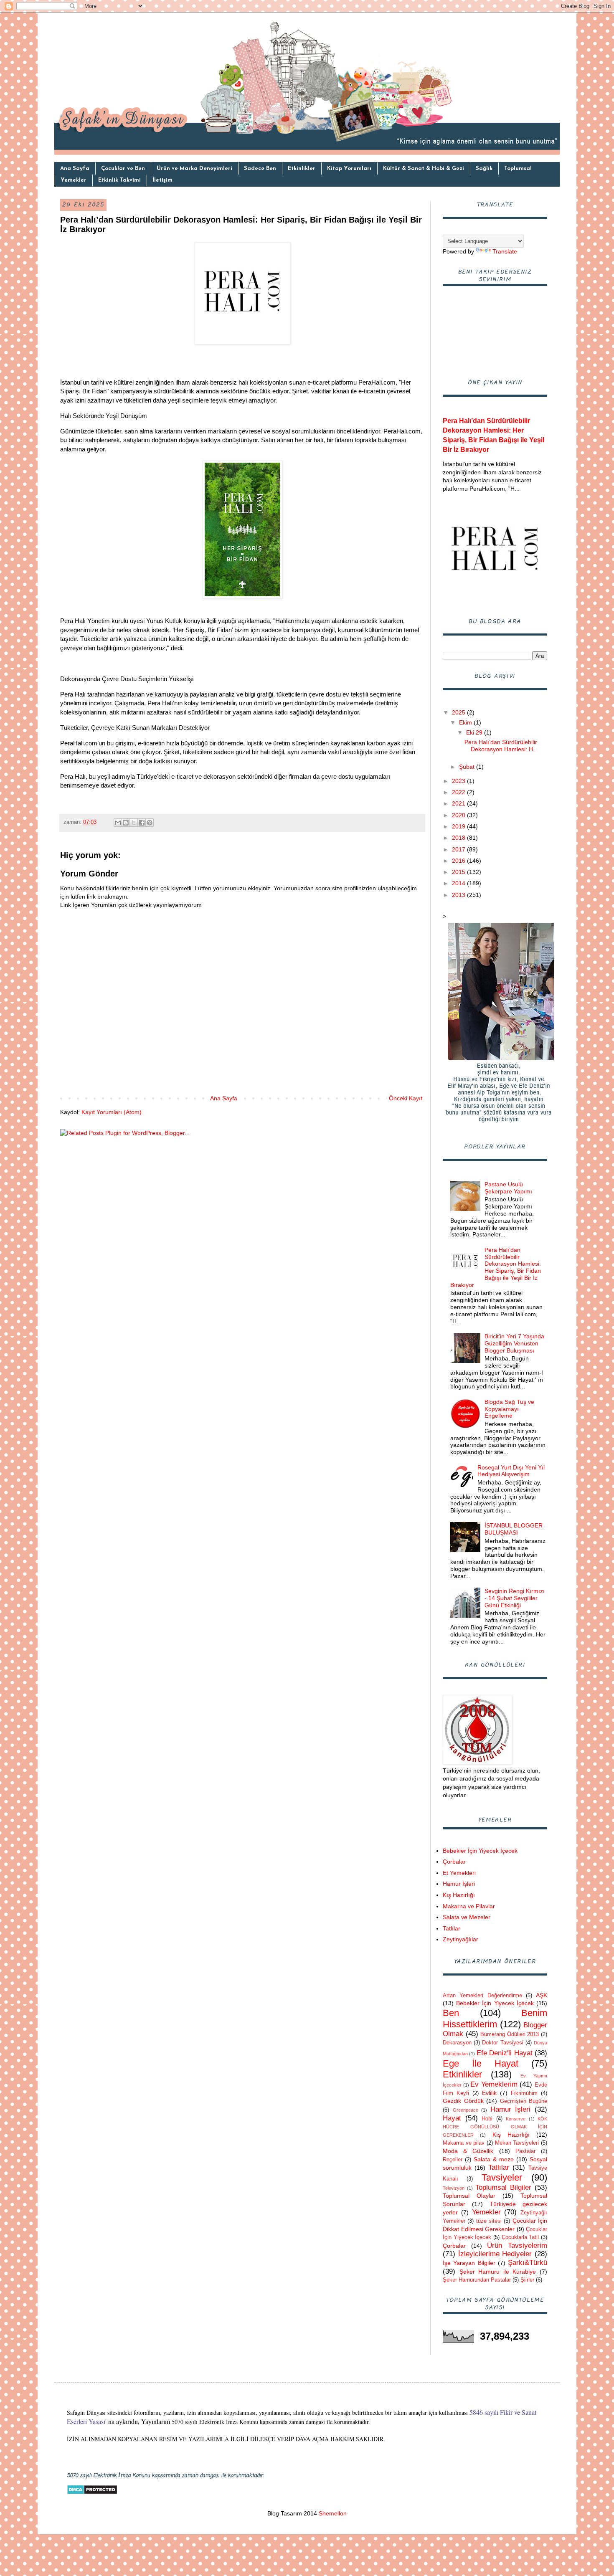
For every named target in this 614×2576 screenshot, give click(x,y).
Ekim (466, 722)
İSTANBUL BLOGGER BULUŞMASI (514, 1529)
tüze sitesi (489, 2221)
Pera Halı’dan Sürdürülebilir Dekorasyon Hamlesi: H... (501, 746)
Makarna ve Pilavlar (469, 1906)
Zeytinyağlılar (460, 1939)
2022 (459, 792)
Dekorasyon (457, 2043)
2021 (459, 803)
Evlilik (489, 2093)
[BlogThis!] (126, 823)
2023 (459, 781)
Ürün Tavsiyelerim (517, 2245)
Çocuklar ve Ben (123, 168)
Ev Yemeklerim (494, 2084)
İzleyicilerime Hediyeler (495, 2254)
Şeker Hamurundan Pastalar (477, 2280)
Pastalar (525, 2151)
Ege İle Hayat (481, 2063)
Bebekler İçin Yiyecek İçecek (480, 1851)
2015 (459, 872)
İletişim (162, 180)
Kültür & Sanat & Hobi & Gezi (424, 168)
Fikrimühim (524, 2093)
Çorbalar (454, 1862)
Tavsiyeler (502, 2177)
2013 (459, 895)
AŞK (542, 1995)
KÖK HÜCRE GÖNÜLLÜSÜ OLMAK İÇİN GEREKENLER (495, 2127)
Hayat (452, 2118)
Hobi (487, 2119)
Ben (451, 2013)
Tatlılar (452, 1928)
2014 (459, 883)
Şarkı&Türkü (528, 2263)
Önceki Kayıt (406, 1098)
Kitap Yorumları (349, 168)
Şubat (468, 767)
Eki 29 (475, 732)
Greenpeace (466, 2110)
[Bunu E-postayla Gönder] (118, 823)
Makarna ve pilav (464, 2143)
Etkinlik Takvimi (119, 180)
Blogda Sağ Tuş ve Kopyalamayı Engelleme (509, 1409)
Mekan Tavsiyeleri (517, 2143)
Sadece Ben (260, 168)
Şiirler (527, 2280)
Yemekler (74, 180)
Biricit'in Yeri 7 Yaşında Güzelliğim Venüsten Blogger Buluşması (514, 1343)
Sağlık (484, 168)
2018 (459, 838)
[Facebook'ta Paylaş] (142, 823)
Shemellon (332, 2513)
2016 (459, 861)
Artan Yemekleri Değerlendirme (482, 1996)
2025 (459, 712)
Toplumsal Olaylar (469, 2196)
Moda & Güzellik (468, 2151)
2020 (459, 815)
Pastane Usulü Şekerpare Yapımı (508, 1188)
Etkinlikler (302, 168)
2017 (459, 849)
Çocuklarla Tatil (520, 2237)
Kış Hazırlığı (459, 1895)
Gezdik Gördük (463, 2101)
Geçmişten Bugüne (524, 2101)
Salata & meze (494, 2159)
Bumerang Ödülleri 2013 (510, 2034)
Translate (505, 251)
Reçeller (453, 2160)
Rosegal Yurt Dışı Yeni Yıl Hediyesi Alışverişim (511, 1471)
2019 (459, 826)
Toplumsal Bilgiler (503, 2187)
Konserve (516, 2119)
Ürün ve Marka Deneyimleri (194, 168)
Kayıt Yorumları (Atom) (112, 1112)
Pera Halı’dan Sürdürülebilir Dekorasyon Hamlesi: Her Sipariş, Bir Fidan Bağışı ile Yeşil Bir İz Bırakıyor (496, 1267)
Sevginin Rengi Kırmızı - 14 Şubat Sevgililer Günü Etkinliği (515, 1598)
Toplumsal (518, 168)
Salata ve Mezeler (467, 1917)
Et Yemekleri (459, 1873)
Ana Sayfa (75, 168)
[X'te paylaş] (134, 823)
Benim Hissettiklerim (495, 2019)
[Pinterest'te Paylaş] (150, 823)
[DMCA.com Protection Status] (92, 2492)
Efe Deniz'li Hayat (505, 2053)
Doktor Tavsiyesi (502, 2043)
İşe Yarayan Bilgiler (469, 2263)
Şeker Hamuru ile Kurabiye (498, 2272)
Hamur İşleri (459, 1884)
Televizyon (454, 2188)
